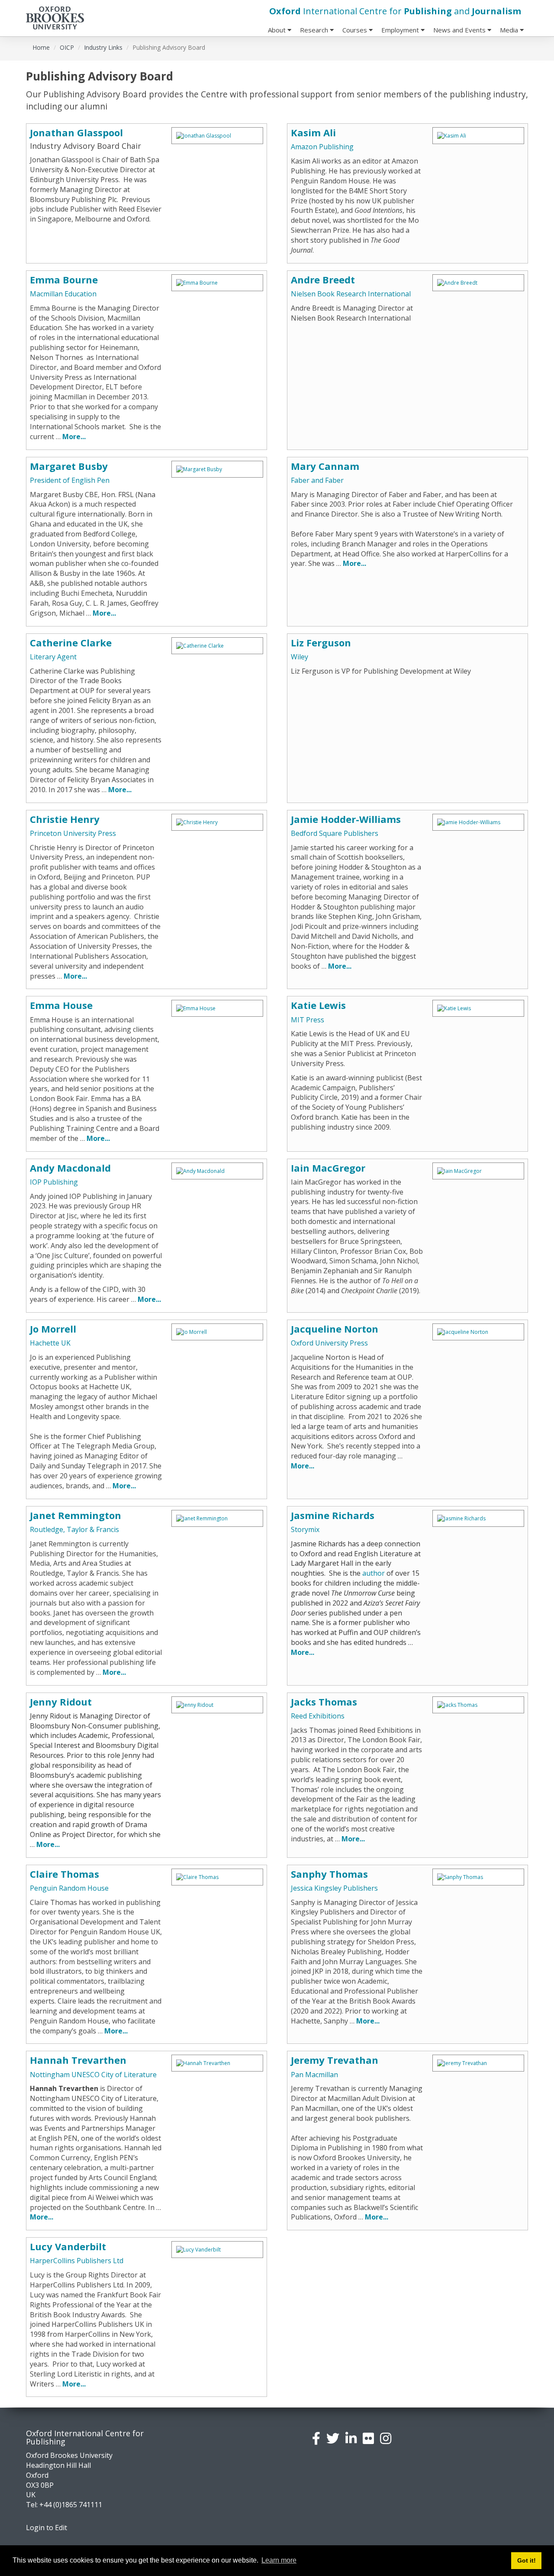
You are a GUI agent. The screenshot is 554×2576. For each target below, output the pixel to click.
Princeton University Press (73, 833)
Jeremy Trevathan (335, 2060)
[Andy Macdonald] (217, 1171)
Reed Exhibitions (318, 1716)
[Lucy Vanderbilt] (217, 2250)
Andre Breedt (323, 279)
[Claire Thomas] (217, 1877)
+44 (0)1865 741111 (71, 2505)
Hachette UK (50, 1343)
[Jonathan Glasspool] (217, 136)
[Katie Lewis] (478, 1008)
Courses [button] (356, 30)
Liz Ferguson (321, 642)
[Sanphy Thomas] (478, 1877)
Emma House (61, 1005)
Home (41, 47)
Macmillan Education (63, 294)
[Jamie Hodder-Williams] (478, 822)
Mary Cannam (325, 466)
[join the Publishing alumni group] (351, 2438)
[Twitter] (333, 2438)
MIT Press (308, 1020)
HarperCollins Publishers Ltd (77, 2261)
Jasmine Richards (333, 1515)
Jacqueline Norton (335, 1329)
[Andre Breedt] (478, 283)
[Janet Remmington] (217, 1518)
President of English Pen (70, 480)
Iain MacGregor (328, 1168)
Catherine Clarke (71, 642)
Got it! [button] (527, 2560)
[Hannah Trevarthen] (217, 2063)
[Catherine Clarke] (217, 646)
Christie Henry (65, 819)
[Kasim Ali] (478, 136)
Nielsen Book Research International (351, 294)
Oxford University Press (329, 1343)
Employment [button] (401, 30)
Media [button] (510, 30)
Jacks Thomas (324, 1702)
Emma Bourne (64, 279)
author (374, 1573)
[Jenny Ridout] (217, 1705)
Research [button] (315, 30)
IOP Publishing (54, 1182)
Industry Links (103, 47)
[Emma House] (217, 1008)
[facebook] (316, 2438)
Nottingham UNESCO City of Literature (93, 2075)
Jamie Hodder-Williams (346, 819)
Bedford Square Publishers (335, 833)
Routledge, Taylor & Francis (74, 1529)
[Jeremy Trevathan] (478, 2063)
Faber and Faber (317, 480)
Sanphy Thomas (329, 1874)
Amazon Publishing (322, 147)
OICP (67, 47)
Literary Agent (53, 657)
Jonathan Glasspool (76, 132)
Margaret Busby (69, 466)
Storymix (305, 1529)
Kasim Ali (313, 132)
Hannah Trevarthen (78, 2060)
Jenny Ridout (61, 1702)
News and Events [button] (460, 30)
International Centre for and (395, 11)
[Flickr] (368, 2438)
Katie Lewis (318, 1005)
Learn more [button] (279, 2560)
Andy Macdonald (70, 1168)
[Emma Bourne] (217, 283)
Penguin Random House (69, 1888)
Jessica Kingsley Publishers (334, 1888)
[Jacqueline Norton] (478, 1332)
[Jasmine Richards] (478, 1518)
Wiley (300, 657)
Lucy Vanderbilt (68, 2246)
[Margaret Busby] (217, 469)
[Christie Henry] (217, 822)
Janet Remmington (76, 1515)
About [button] (278, 30)
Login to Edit (47, 2528)
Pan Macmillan (314, 2075)
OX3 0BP (40, 2485)
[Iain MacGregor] (478, 1171)
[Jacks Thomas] (478, 1705)
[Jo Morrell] (217, 1332)
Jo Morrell (53, 1329)
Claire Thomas (64, 1874)
